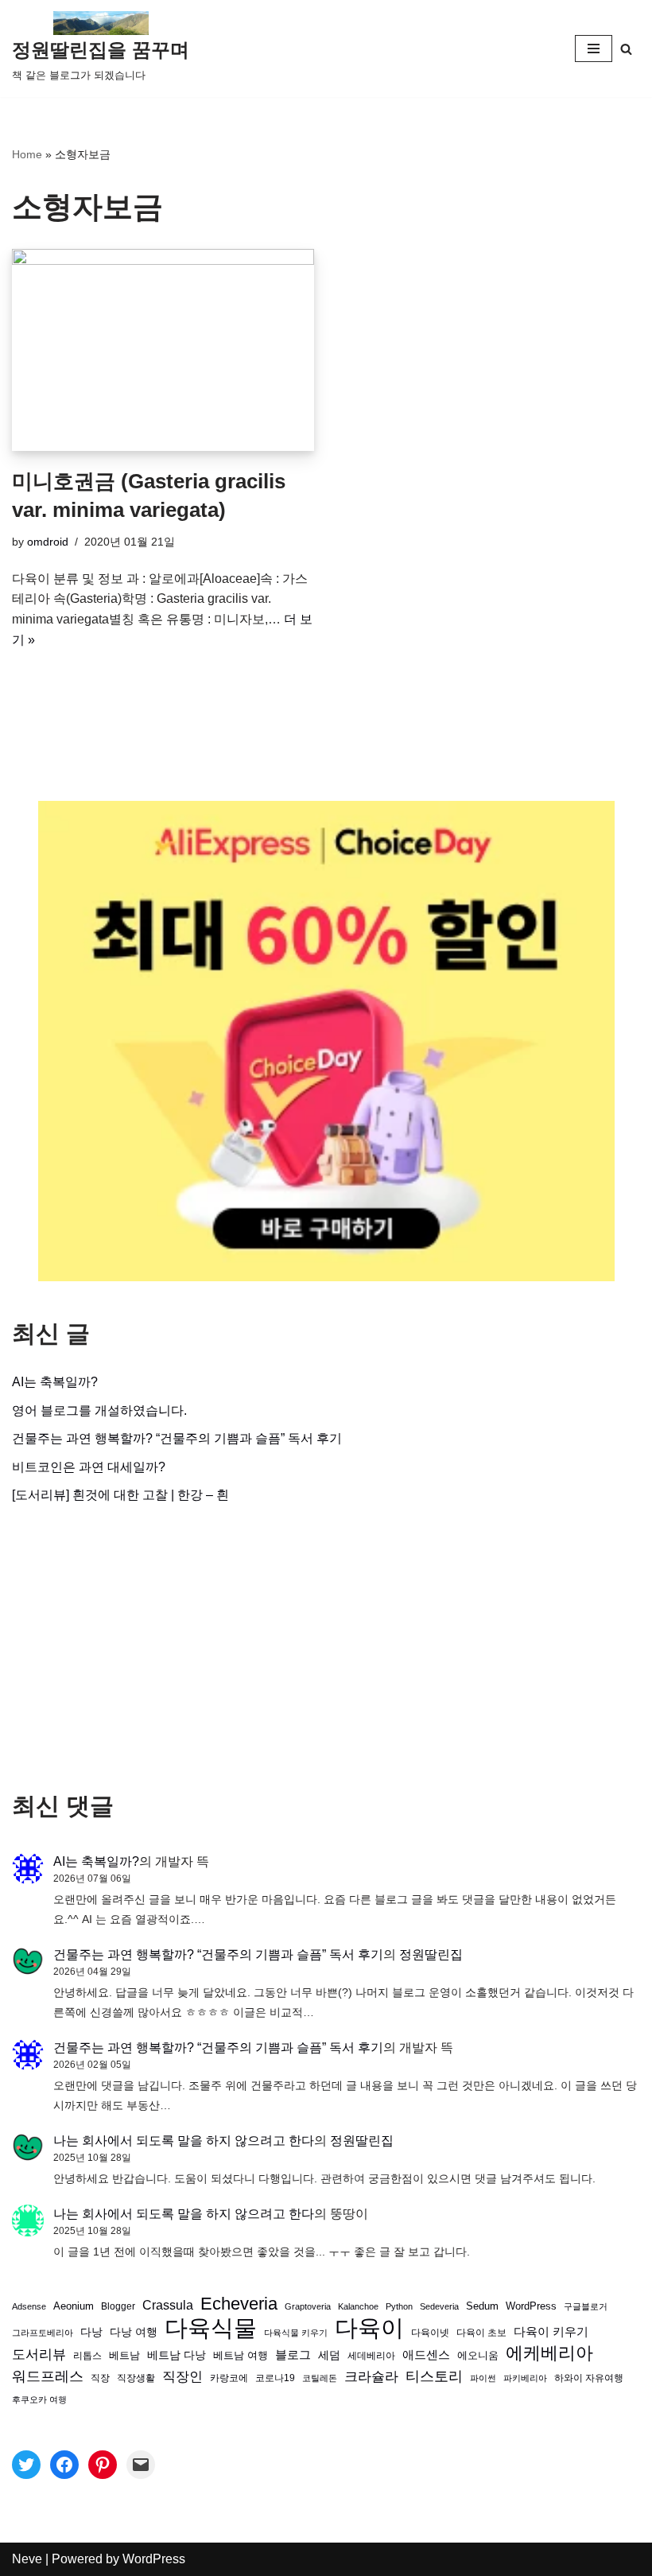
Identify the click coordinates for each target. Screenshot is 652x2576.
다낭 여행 (134, 2332)
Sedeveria (439, 2306)
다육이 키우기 (551, 2331)
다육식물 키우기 (296, 2333)
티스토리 (434, 2376)
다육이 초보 (481, 2332)
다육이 (369, 2328)
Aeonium (74, 2306)
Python (399, 2306)
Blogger (118, 2306)
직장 (100, 2378)
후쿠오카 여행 (39, 2399)
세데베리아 (371, 2355)
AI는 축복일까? (55, 1382)
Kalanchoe (358, 2306)
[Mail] (141, 2465)
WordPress (531, 2306)
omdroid (48, 542)
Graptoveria (308, 2306)
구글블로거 (586, 2306)
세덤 (329, 2355)
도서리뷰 (39, 2355)
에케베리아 (549, 2353)
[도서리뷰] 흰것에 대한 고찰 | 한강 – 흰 (120, 1495)
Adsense (29, 2306)
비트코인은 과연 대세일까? (89, 1467)
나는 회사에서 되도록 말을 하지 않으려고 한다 (184, 2141)
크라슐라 (371, 2377)
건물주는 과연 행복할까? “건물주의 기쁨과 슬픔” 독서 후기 (177, 1438)
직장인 (182, 2377)
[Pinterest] (103, 2465)
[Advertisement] (326, 1649)
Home (27, 154)
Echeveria (239, 2304)
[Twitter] (26, 2465)
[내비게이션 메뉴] (594, 49)
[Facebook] (64, 2465)
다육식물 (211, 2328)
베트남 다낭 (177, 2355)
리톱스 (87, 2355)
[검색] (626, 49)
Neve (27, 2559)
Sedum (482, 2306)
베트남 (124, 2355)
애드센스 (426, 2355)
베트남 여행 (241, 2355)
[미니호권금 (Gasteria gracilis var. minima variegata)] (163, 350)
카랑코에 (229, 2378)
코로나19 (275, 2378)
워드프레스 (48, 2376)
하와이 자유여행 (589, 2378)
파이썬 (483, 2378)
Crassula (168, 2305)
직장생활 (136, 2378)
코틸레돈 (320, 2378)
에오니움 (478, 2355)
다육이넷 (430, 2332)
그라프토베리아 (43, 2333)
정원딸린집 (431, 1954)
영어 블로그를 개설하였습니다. (99, 1410)
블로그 (293, 2355)
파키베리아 (525, 2378)
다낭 (91, 2332)
